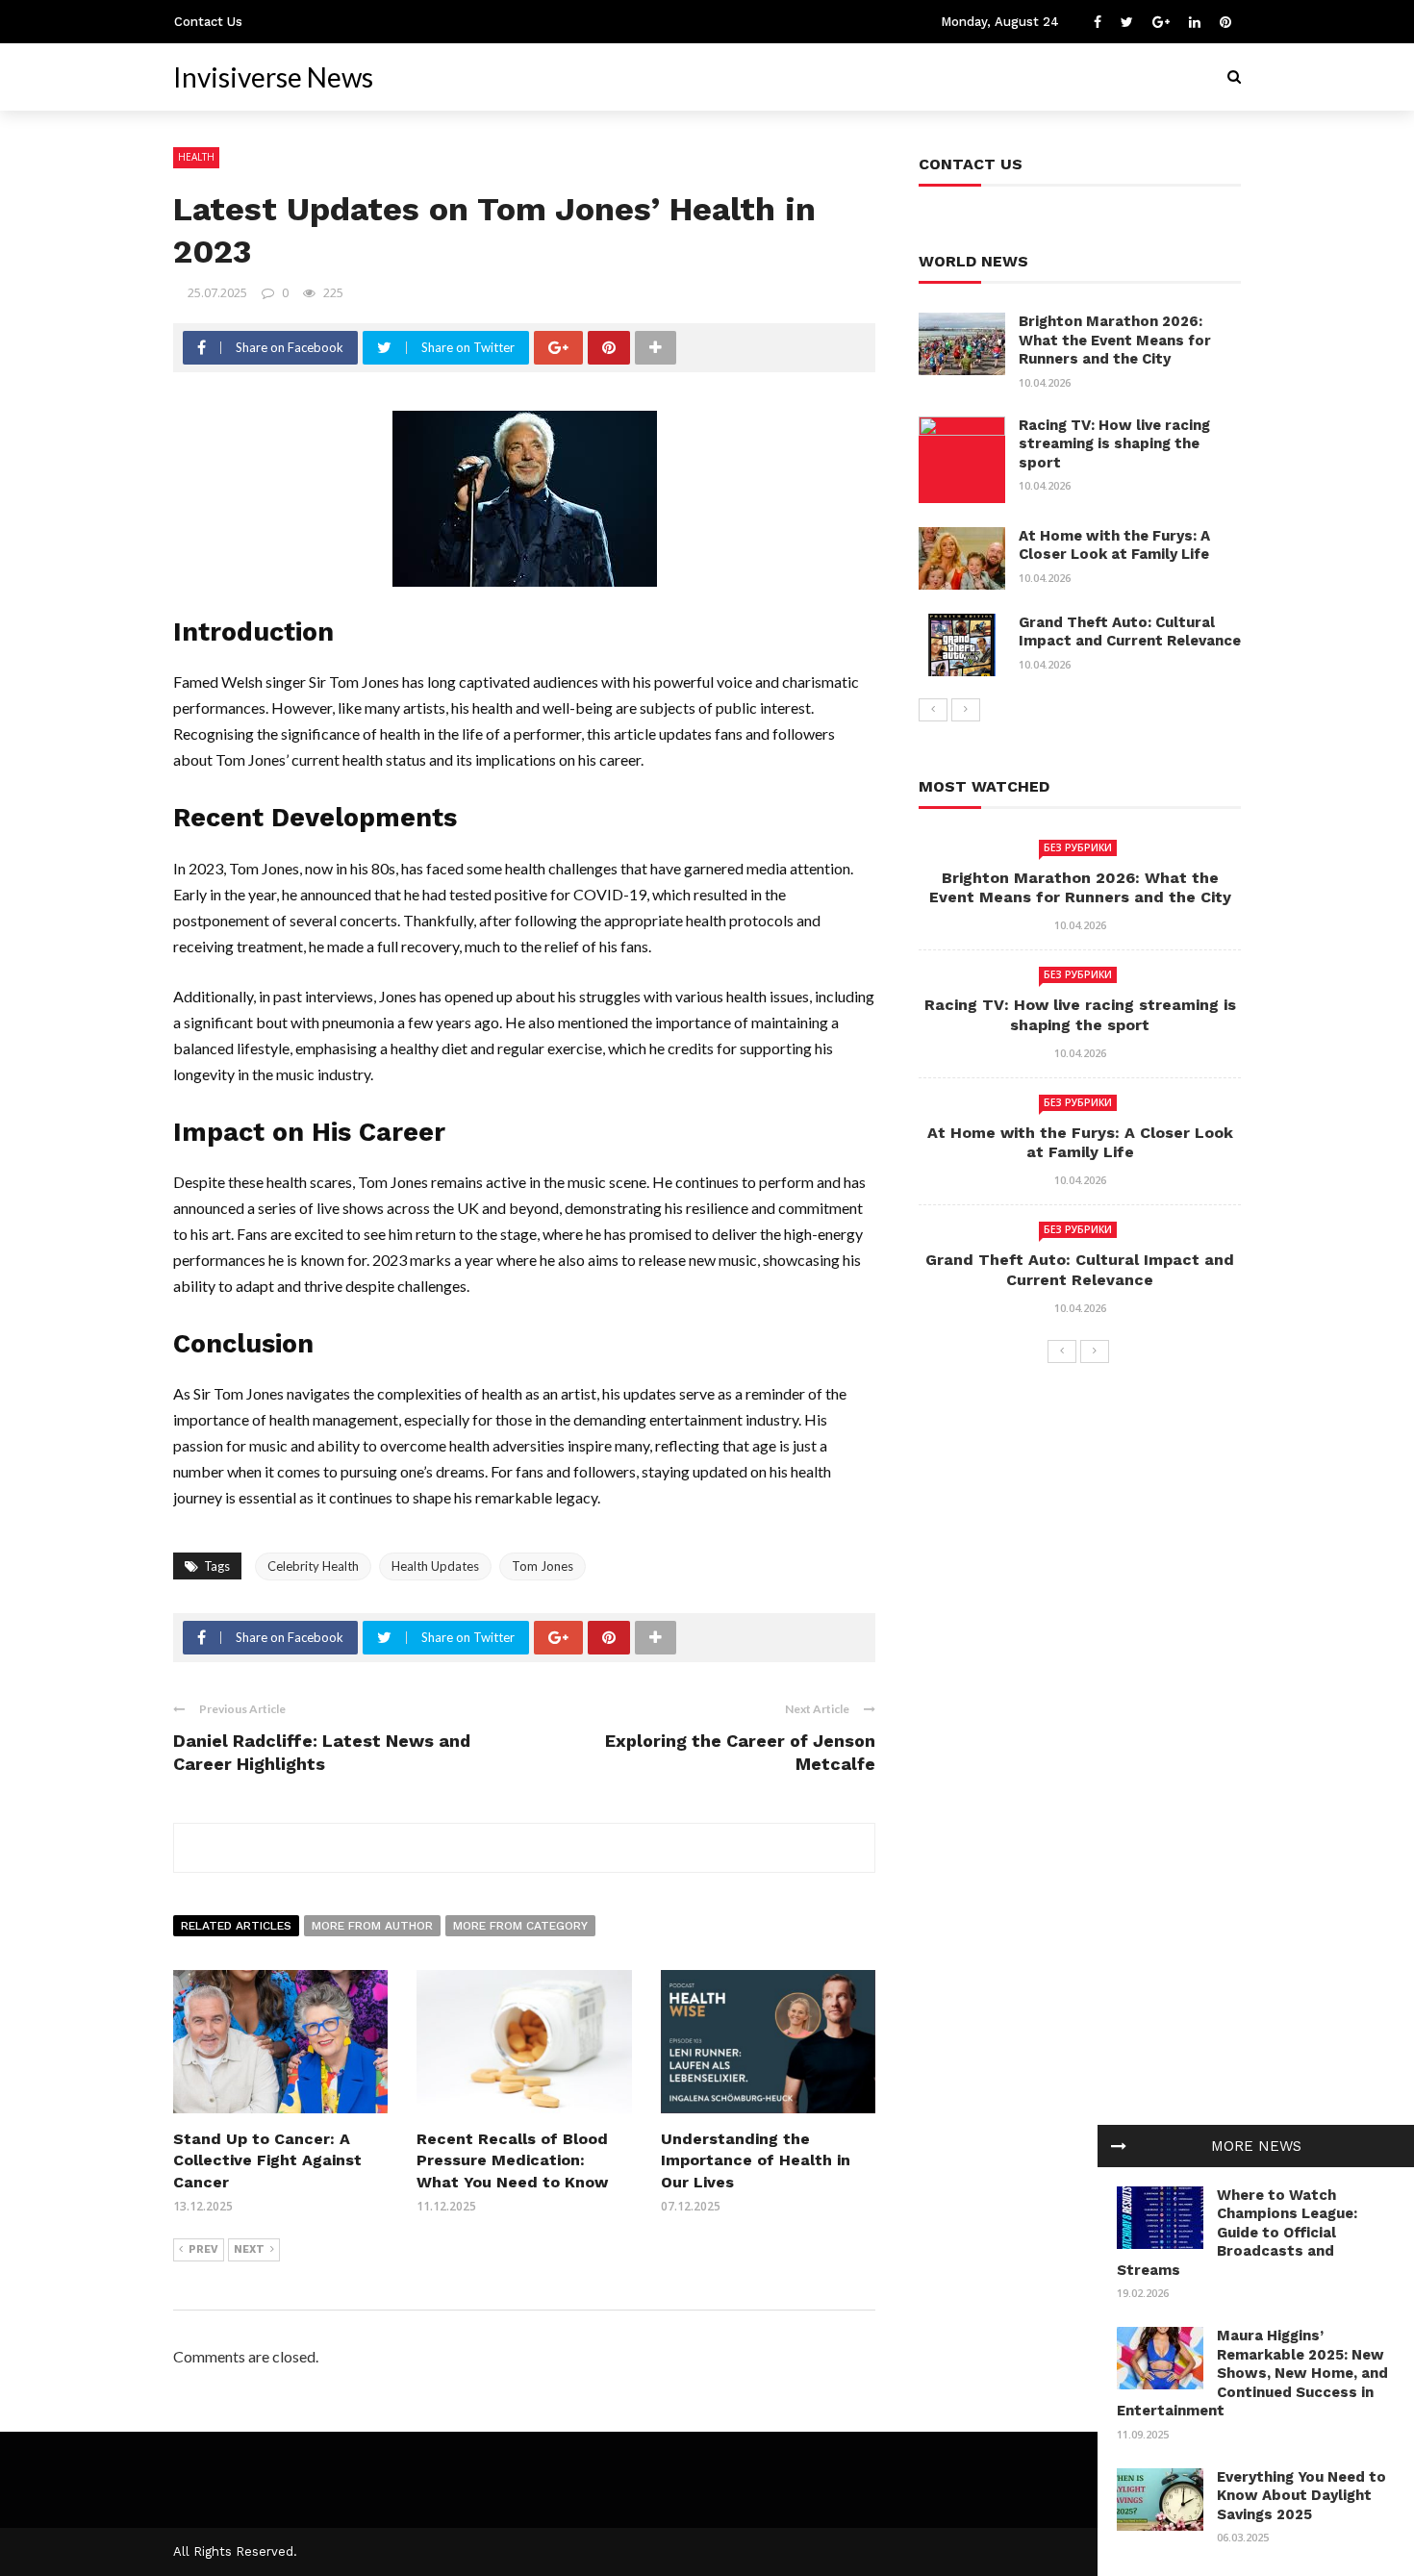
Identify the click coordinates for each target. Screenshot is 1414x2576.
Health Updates (435, 1566)
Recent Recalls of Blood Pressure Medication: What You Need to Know (512, 2160)
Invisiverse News (273, 77)
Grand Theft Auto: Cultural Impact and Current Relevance (1130, 632)
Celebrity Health (313, 1566)
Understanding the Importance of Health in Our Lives (756, 2160)
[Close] (1119, 2146)
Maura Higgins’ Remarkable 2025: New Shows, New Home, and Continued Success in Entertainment (1252, 2373)
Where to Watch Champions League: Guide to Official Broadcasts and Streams (1237, 2233)
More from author (372, 1926)
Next (249, 2249)
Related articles (236, 1926)
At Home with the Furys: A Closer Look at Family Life (1114, 545)
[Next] (966, 710)
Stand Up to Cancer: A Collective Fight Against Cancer (267, 2160)
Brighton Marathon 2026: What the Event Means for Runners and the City (1115, 340)
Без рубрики (1078, 847)
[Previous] (933, 710)
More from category (520, 1926)
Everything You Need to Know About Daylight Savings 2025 (1301, 2496)
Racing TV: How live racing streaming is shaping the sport (1114, 444)
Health (196, 157)
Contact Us (208, 22)
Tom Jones (543, 1566)
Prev (203, 2249)
